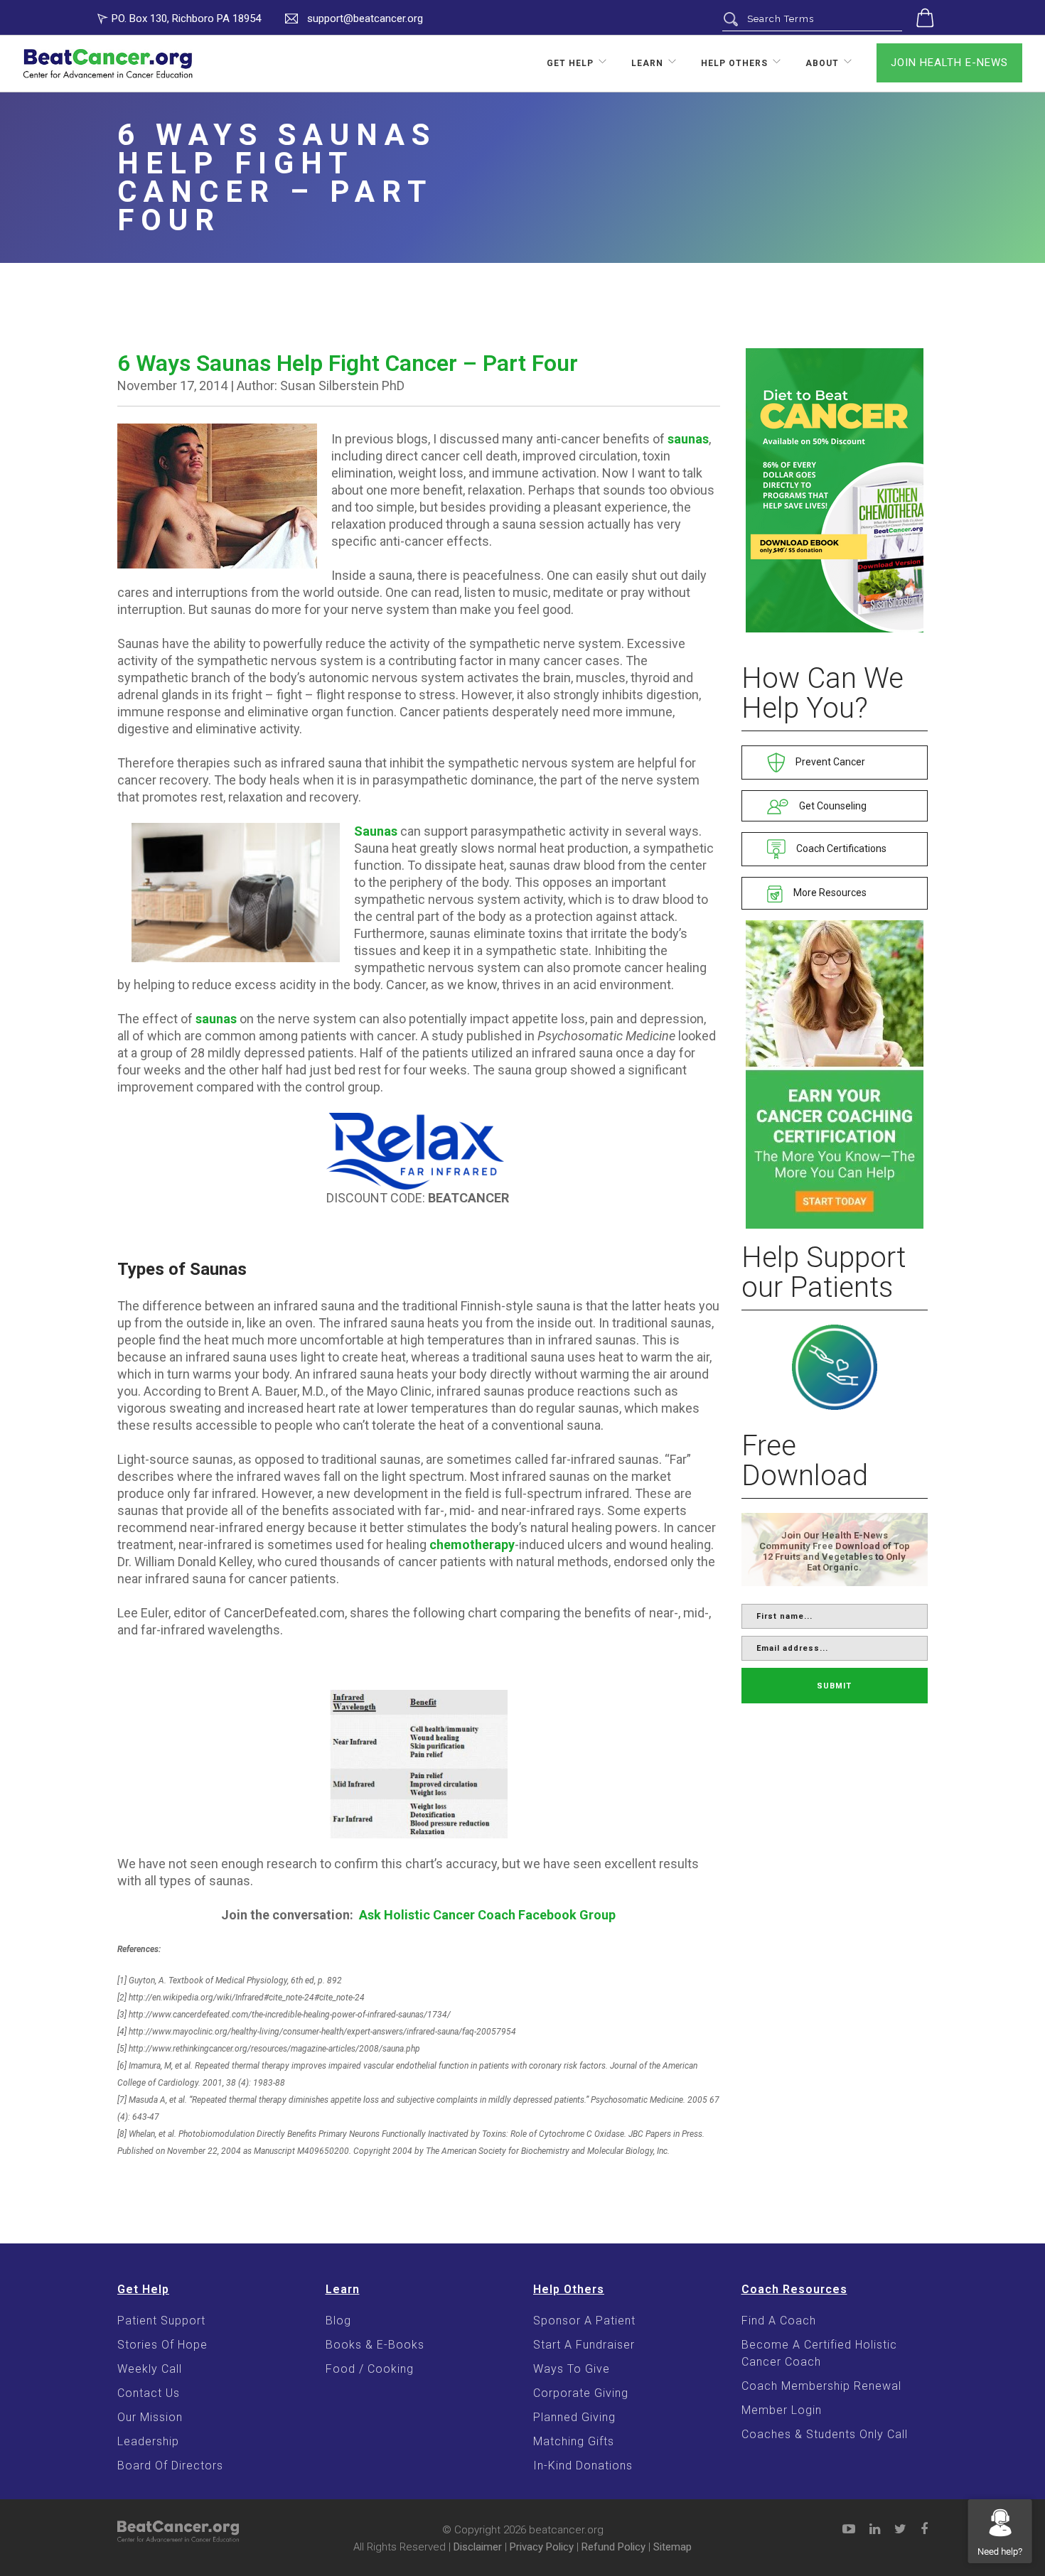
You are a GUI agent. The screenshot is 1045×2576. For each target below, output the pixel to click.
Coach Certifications (840, 848)
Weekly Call (150, 2369)
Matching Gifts (574, 2441)
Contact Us (149, 2393)
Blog (338, 2321)
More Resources (829, 893)
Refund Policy (613, 2547)
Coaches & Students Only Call (825, 2434)
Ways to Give (572, 2369)
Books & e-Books (375, 2345)
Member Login (782, 2410)
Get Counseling (832, 806)
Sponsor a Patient (584, 2321)
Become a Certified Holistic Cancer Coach (819, 2353)
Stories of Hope (162, 2345)
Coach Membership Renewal (821, 2386)
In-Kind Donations (583, 2465)
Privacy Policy (542, 2547)
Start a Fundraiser (584, 2345)
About (822, 63)
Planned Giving (574, 2417)
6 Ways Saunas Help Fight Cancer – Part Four (348, 363)
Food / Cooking (370, 2369)
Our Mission (150, 2417)
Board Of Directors (170, 2465)
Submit (834, 1686)
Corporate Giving (581, 2393)
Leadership (148, 2441)
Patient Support (161, 2321)
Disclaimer (478, 2547)
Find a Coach (779, 2321)
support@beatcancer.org (365, 18)
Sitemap (672, 2547)
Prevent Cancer (829, 762)
